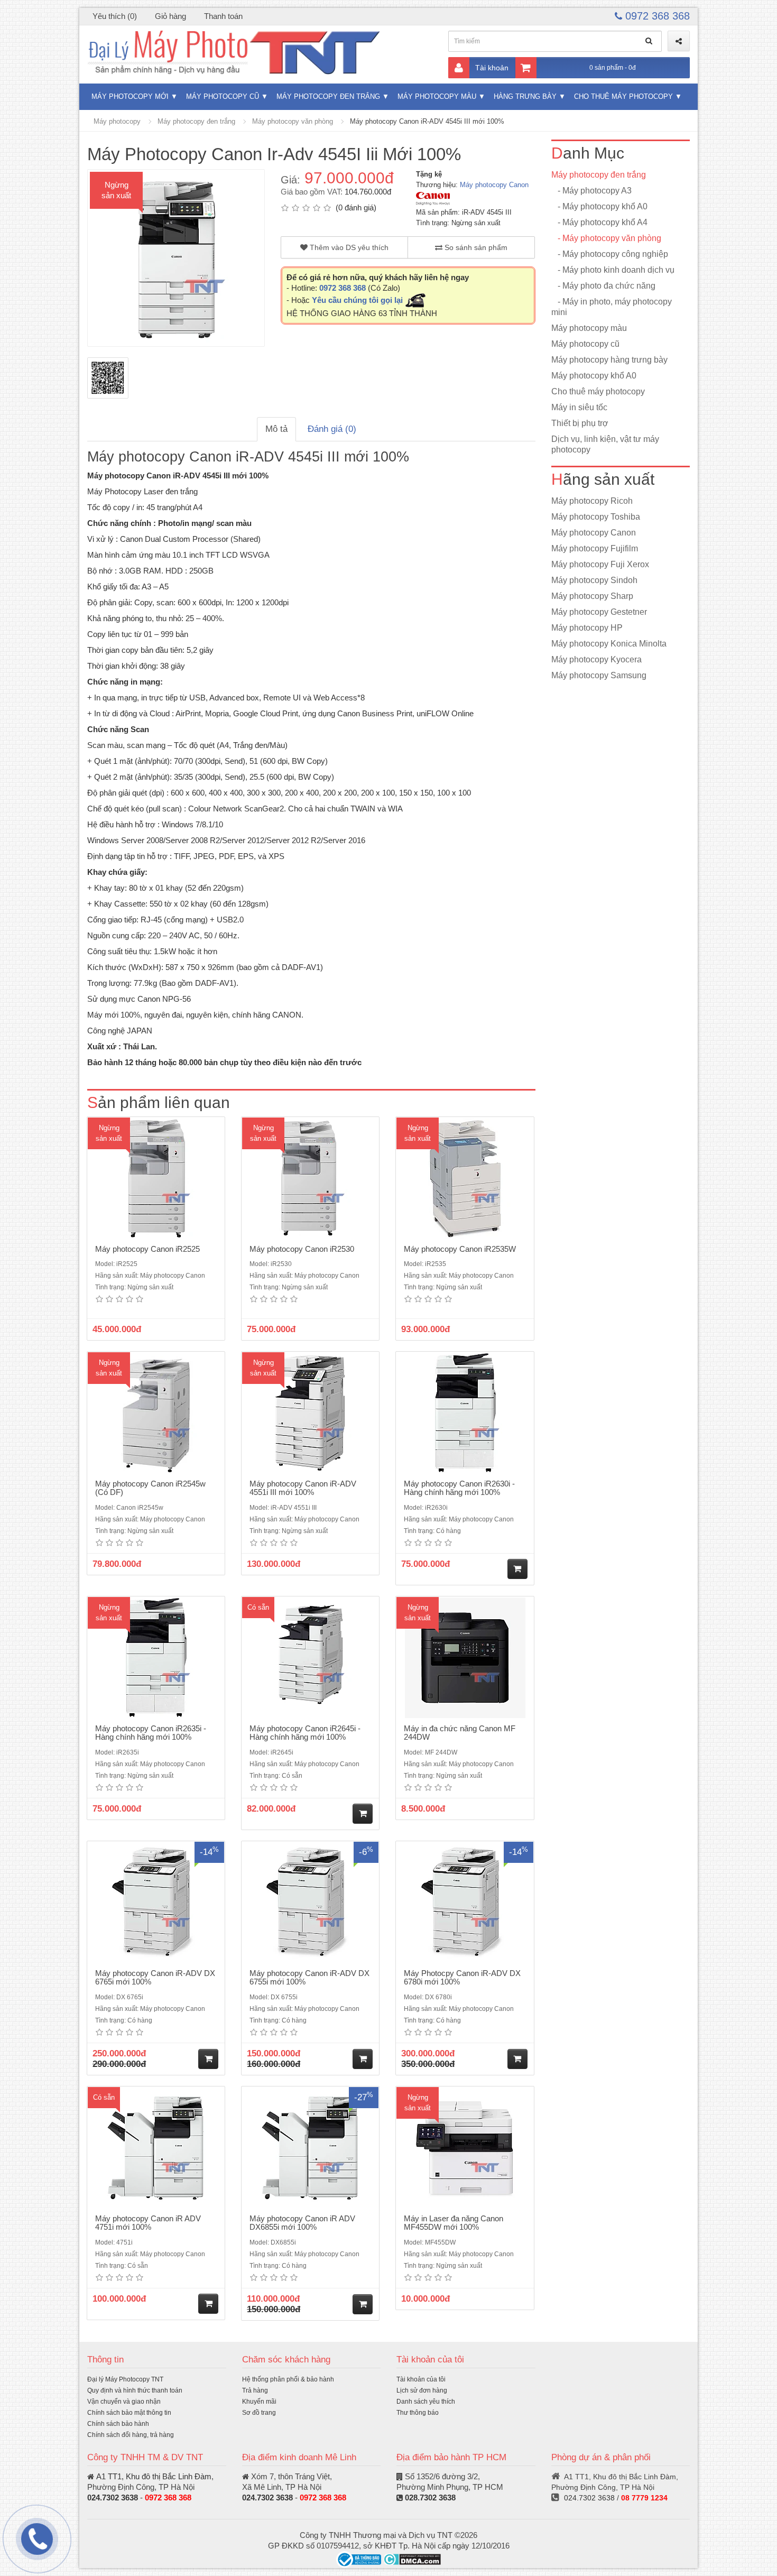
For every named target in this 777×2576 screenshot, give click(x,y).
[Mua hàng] (517, 1569)
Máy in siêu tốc (579, 407)
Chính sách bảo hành (118, 2424)
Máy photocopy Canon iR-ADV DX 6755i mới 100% (309, 1978)
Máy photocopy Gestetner (599, 612)
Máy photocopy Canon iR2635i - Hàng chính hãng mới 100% (151, 1733)
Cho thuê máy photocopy (623, 96)
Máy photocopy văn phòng (293, 121)
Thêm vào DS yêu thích (348, 247)
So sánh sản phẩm (475, 247)
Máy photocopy (117, 121)
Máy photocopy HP (587, 628)
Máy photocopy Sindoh (594, 580)
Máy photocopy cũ (223, 96)
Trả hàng (255, 2390)
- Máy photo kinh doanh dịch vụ (613, 270)
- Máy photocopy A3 (591, 191)
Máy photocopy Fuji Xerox (600, 564)
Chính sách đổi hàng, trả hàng (131, 2435)
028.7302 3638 (430, 2497)
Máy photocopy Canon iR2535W (460, 1249)
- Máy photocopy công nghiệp (610, 254)
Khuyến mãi (259, 2402)
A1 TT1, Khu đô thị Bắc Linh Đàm (154, 2476)
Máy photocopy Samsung (599, 675)
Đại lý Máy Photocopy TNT (125, 2379)
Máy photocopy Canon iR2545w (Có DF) (150, 1488)
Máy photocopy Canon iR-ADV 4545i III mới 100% (427, 121)
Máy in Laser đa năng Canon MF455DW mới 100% (454, 2223)
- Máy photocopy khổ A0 (599, 206)
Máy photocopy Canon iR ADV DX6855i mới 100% (302, 2223)
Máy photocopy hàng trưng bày (609, 360)
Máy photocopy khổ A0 (594, 376)
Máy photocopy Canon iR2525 (147, 1249)
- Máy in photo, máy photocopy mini (612, 307)
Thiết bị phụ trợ (580, 423)
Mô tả (276, 429)
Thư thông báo (418, 2413)
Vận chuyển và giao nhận (124, 2402)
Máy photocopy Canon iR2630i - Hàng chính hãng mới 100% (459, 1488)
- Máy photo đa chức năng (603, 286)
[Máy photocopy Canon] (433, 198)
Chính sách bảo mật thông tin (129, 2413)
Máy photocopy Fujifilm (595, 548)
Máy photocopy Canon (494, 185)
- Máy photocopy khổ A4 (599, 222)
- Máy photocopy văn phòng (606, 238)
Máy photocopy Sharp (592, 596)
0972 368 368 (656, 16)
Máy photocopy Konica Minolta (609, 644)
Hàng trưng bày (525, 96)
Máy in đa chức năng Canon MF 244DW (460, 1733)
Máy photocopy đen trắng (328, 96)
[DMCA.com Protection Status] (412, 2559)
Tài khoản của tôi (421, 2379)
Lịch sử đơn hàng (422, 2390)
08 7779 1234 (644, 2498)
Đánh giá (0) (332, 429)
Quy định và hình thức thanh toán (135, 2390)
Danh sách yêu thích (426, 2402)
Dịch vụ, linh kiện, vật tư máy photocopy (605, 444)
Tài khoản (492, 68)
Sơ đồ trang (259, 2413)
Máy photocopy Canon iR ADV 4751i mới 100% (148, 2223)
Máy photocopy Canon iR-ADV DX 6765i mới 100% (155, 1978)
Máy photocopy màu (437, 96)
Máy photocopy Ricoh (592, 501)
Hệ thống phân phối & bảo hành (288, 2379)
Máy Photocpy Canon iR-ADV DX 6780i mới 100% (462, 1978)
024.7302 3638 (113, 2497)
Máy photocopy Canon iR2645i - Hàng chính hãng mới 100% (305, 1733)
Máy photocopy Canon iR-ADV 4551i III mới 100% (303, 1488)
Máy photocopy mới (130, 96)
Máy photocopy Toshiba (596, 517)
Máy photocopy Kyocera (596, 659)
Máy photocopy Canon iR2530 (302, 1249)
